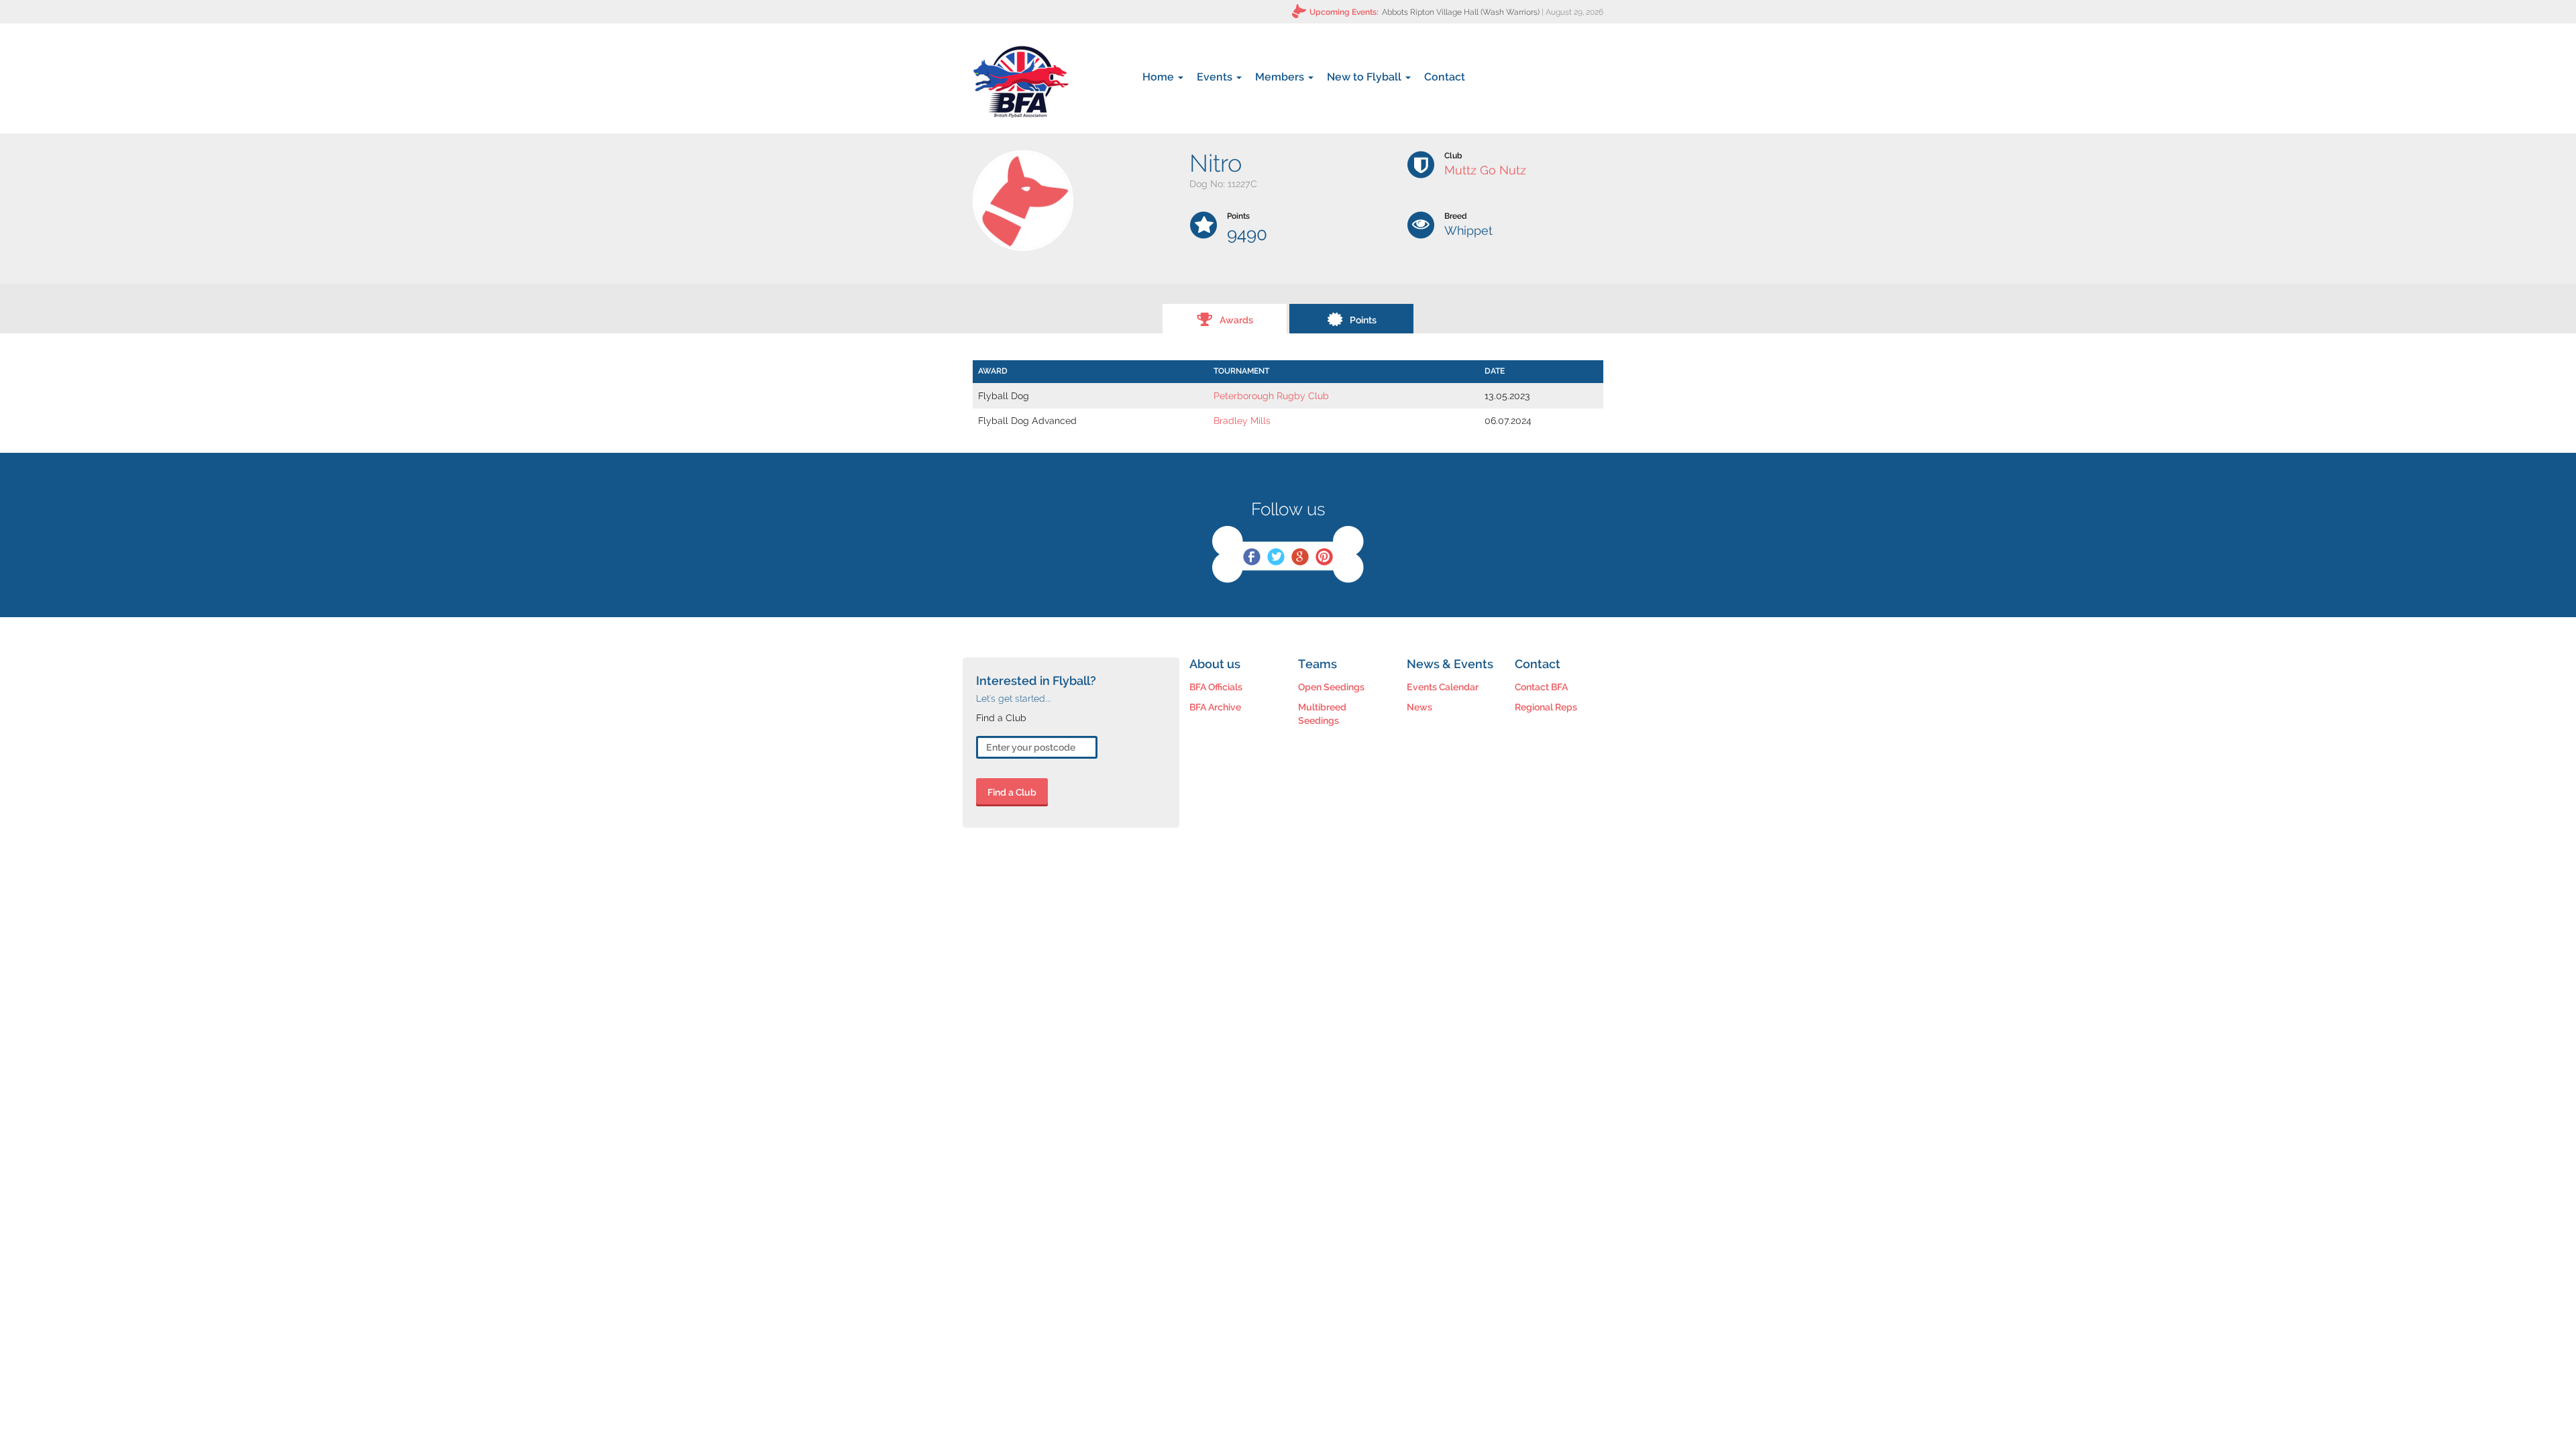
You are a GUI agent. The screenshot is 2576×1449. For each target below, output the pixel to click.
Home (1160, 77)
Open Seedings (1331, 687)
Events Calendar (1443, 687)
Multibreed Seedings (1322, 714)
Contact (1445, 77)
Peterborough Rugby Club (1271, 396)
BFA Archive (1215, 707)
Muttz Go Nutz (1485, 170)
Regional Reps (1546, 707)
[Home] (1021, 82)
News (1419, 707)
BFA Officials (1216, 687)
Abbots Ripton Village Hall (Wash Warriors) (1461, 12)
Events (1216, 77)
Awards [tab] (1236, 320)
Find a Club (1012, 792)
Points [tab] (1363, 320)
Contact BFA (1541, 687)
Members (1281, 77)
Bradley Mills (1242, 421)
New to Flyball (1365, 77)
